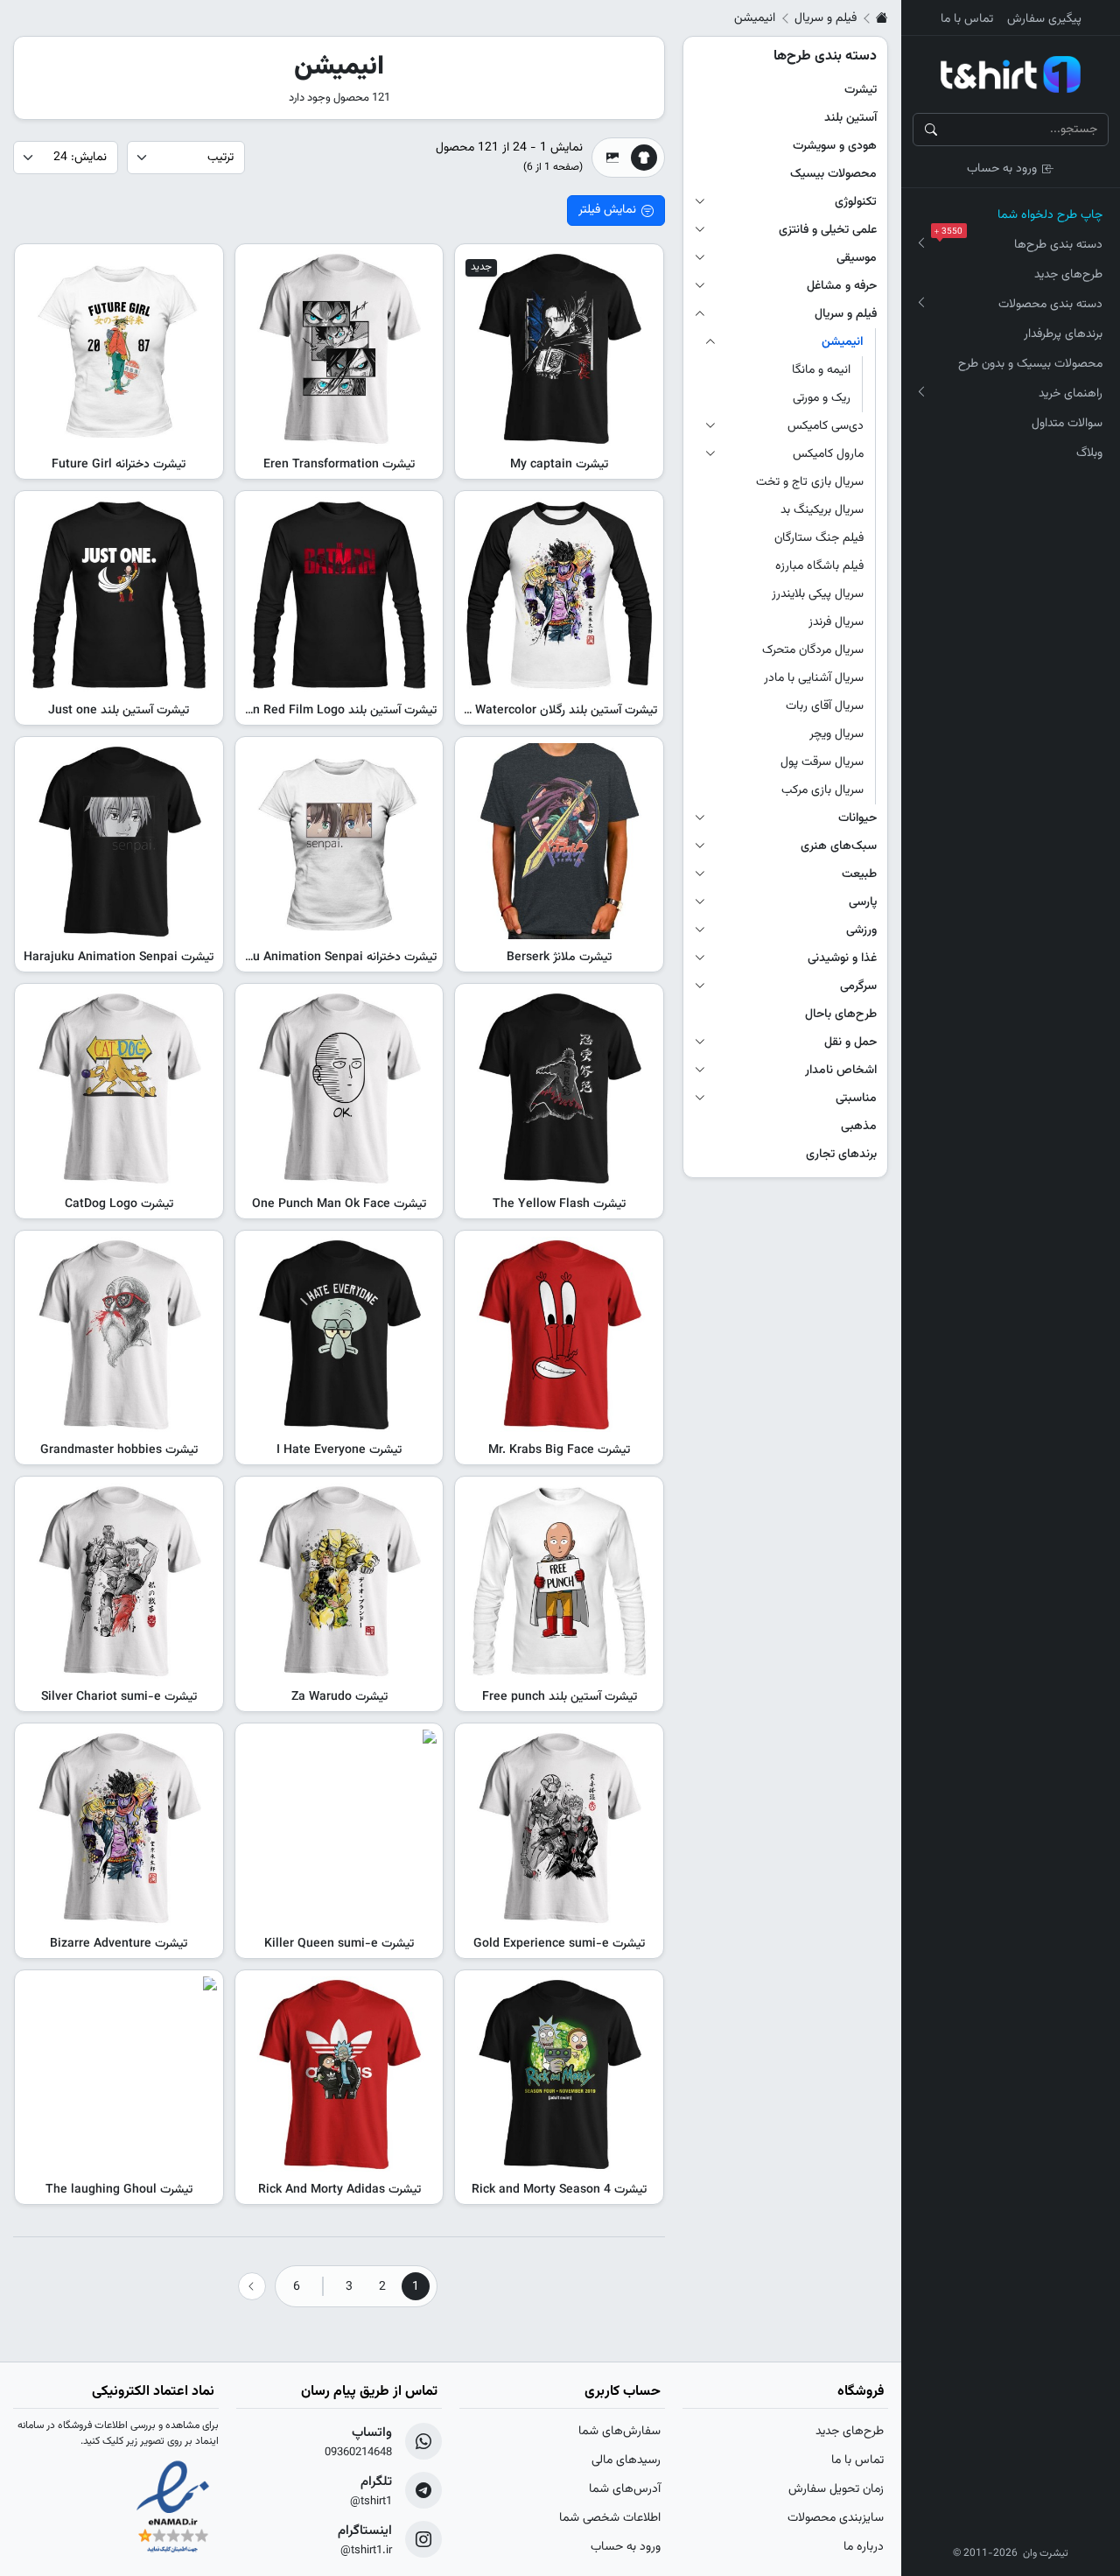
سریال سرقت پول (822, 762)
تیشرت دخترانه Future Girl (119, 465)
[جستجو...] (931, 130)
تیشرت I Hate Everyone (339, 1450)
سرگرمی (858, 986)
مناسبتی (856, 1098)
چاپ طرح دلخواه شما (1050, 215)
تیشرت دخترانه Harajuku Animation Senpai (323, 958)
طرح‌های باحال (841, 1014)
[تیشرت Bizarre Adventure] (119, 1828)
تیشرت (861, 90)
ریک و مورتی (822, 398)
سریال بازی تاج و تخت (810, 482)
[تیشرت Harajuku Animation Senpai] (119, 841)
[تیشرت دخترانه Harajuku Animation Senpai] (339, 841)
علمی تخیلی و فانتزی (828, 230)
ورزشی (861, 930)
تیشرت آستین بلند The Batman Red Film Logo (314, 711)
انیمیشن (843, 342)
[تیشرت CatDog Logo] (119, 1088)
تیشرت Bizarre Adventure (119, 1944)
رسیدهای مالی (626, 2460)
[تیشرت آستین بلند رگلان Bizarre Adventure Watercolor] (559, 595)
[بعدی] (252, 2286)
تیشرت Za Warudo (339, 1697)
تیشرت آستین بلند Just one (119, 711)
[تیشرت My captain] (559, 348)
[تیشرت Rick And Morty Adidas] (339, 2074)
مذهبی (859, 1127)
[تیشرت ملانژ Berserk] (559, 841)
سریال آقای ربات (825, 706)
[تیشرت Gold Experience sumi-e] (559, 1828)
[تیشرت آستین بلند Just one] (119, 595)
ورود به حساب (1002, 169)
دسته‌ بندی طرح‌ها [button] (1022, 242)
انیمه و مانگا (821, 370)
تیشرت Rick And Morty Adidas (339, 2190)
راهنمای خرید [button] (1071, 394)
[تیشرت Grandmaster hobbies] (119, 1335)
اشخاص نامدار (841, 1070)
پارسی (863, 902)
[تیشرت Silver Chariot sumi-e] (119, 1581)
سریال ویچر (836, 734)
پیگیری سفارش (1044, 19)
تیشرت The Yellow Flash (559, 1204)
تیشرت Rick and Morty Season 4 (559, 2190)
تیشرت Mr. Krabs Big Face (559, 1450)
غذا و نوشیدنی (842, 958)
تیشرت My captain (559, 465)
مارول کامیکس (828, 454)
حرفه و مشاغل (842, 286)
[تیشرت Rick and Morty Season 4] (559, 2074)
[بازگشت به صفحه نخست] (882, 18)
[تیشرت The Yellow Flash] (559, 1088)
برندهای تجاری (841, 1155)
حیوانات (857, 818)
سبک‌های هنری (839, 846)
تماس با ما (967, 19)
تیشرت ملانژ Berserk (559, 958)
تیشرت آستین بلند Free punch (560, 1697)
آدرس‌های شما (625, 2489)
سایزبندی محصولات (836, 2518)
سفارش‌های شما (619, 2432)
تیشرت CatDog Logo (119, 1204)
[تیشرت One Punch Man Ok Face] (339, 1088)
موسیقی (857, 258)
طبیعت (859, 874)
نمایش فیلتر (607, 210)
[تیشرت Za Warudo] (339, 1581)
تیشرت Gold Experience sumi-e (559, 1944)
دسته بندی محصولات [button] (1050, 305)
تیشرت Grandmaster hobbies (119, 1450)
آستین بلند (850, 118)
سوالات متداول (1067, 424)
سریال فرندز (836, 622)
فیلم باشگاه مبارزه (819, 566)
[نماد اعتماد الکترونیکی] (173, 2509)
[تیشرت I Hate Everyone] (339, 1335)
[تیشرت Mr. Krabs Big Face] (559, 1335)
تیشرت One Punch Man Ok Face (339, 1204)
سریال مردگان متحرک (813, 650)
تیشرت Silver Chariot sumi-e (119, 1697)
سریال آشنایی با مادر (814, 678)
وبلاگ (1089, 453)
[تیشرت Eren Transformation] (339, 348)
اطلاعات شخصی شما (610, 2518)
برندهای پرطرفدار (1063, 334)
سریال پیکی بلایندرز (818, 594)
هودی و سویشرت (835, 146)
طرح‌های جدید (1068, 275)
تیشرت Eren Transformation (339, 465)
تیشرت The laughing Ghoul (119, 2190)
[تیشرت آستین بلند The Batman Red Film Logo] (339, 595)
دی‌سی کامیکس (826, 426)
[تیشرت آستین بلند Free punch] (559, 1581)
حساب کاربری (623, 2392)
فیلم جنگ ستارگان (819, 538)
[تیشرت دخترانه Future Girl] (119, 348)
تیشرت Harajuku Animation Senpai (119, 958)
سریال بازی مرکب (822, 790)
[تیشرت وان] (1011, 74)
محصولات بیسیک (833, 174)
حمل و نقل (850, 1042)
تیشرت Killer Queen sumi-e (339, 1944)
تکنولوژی (856, 202)
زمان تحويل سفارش (836, 2489)
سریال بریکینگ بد (822, 510)
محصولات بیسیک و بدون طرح (1030, 364)
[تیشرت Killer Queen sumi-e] (339, 1828)
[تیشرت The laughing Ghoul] (119, 2074)
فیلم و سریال (826, 18)
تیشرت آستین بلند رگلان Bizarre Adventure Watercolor (514, 711)
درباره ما (864, 2547)
